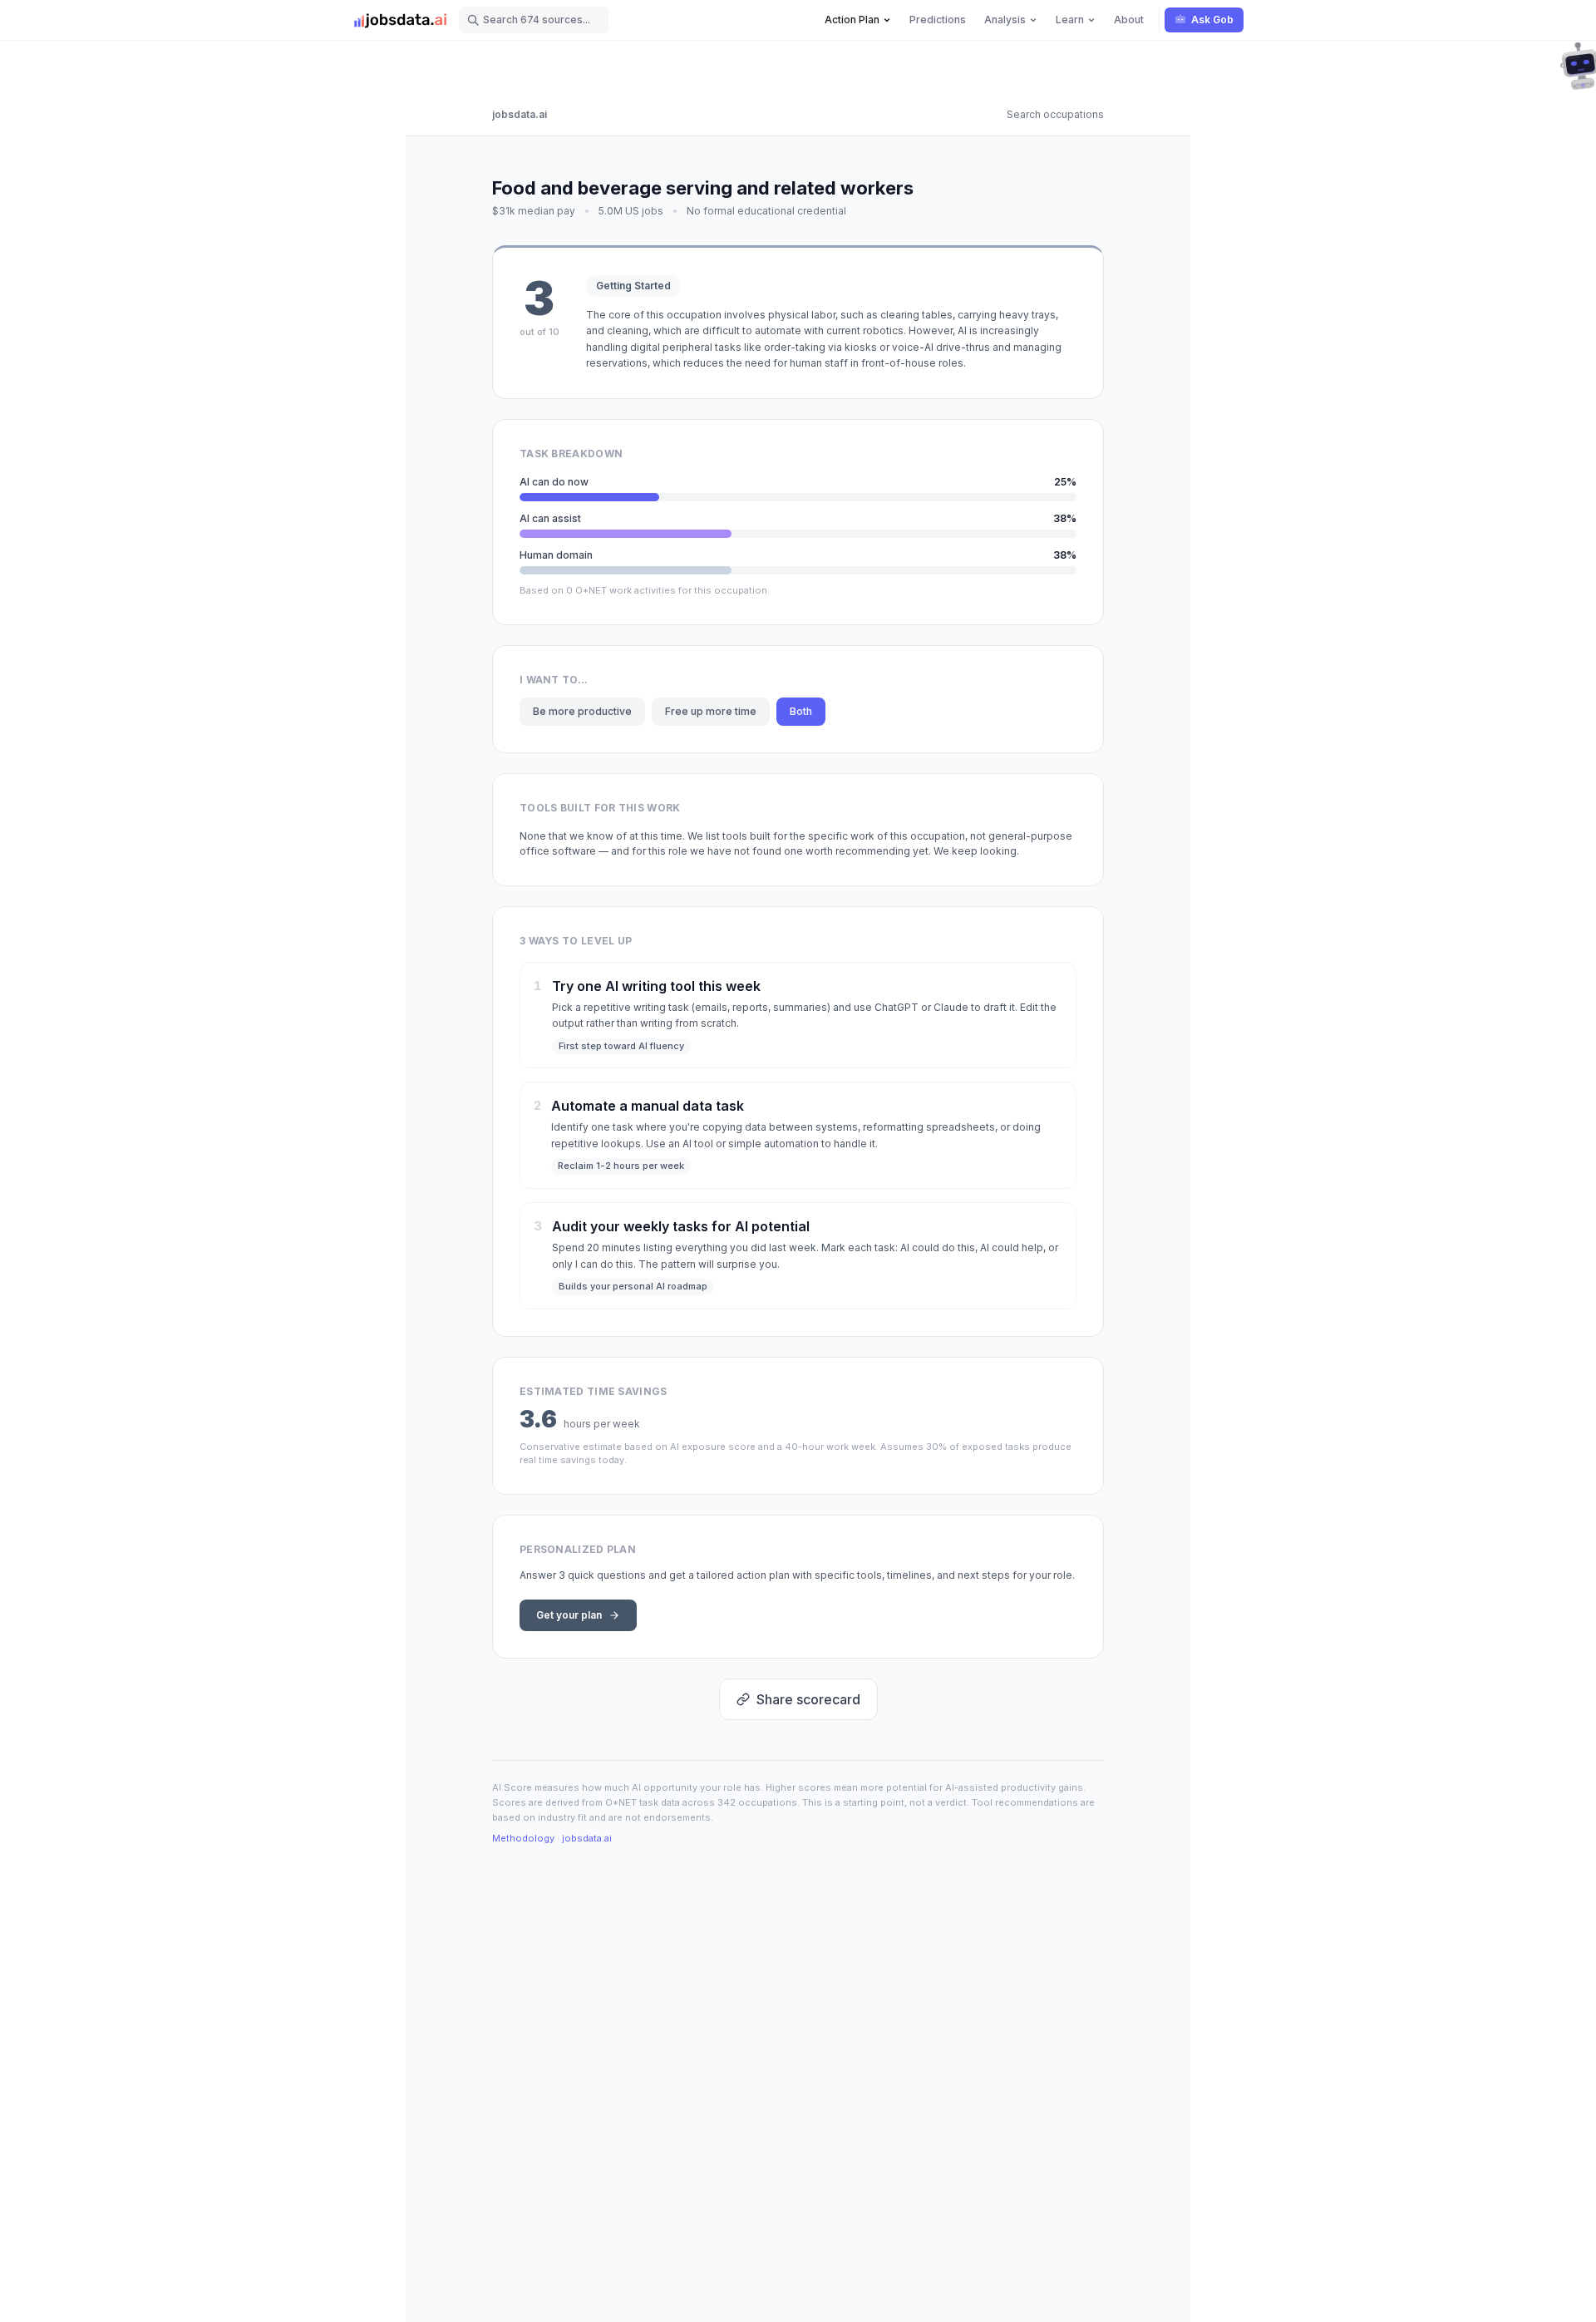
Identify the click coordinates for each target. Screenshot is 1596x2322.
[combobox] (534, 20)
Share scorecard (808, 1699)
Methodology (523, 1838)
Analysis (1005, 20)
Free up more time (711, 711)
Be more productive (582, 711)
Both (801, 711)
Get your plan (569, 1615)
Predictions (938, 20)
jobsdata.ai (520, 114)
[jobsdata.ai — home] (401, 20)
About (1129, 20)
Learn (1070, 20)
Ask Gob (1212, 20)
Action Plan (852, 20)
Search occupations (1055, 114)
